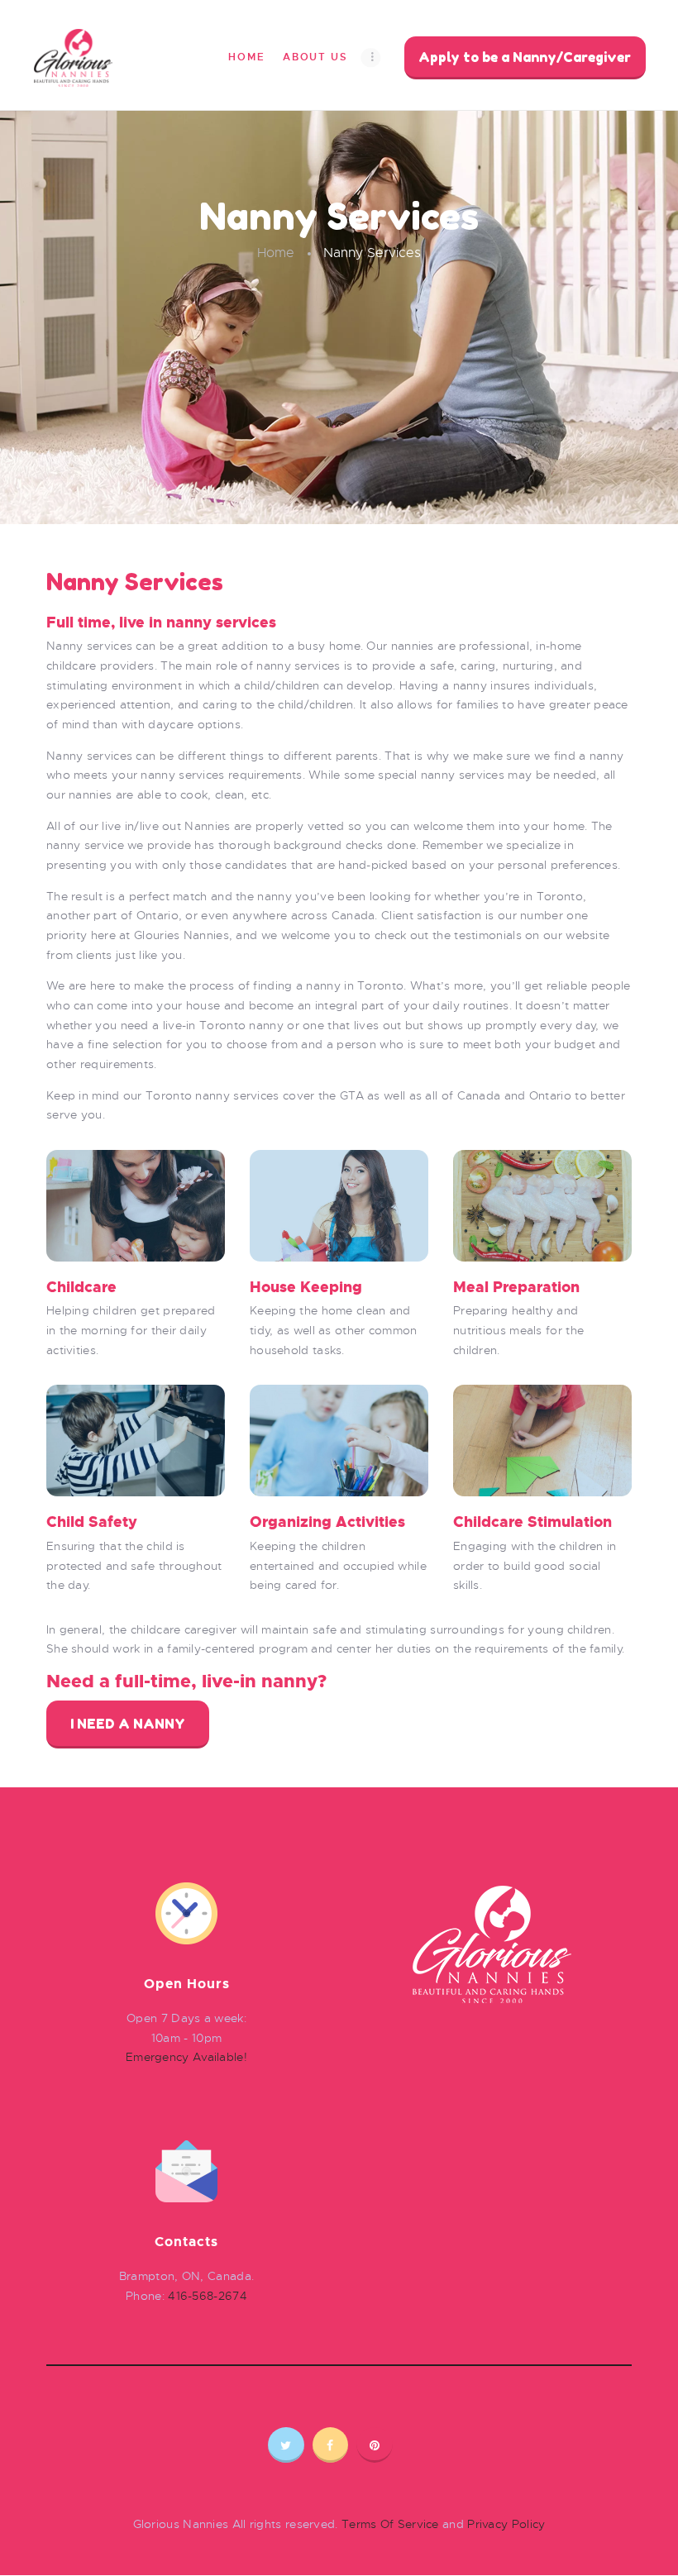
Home (276, 253)
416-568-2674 (208, 2296)
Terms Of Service (390, 2524)
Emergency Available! (186, 2057)
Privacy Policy (506, 2524)
